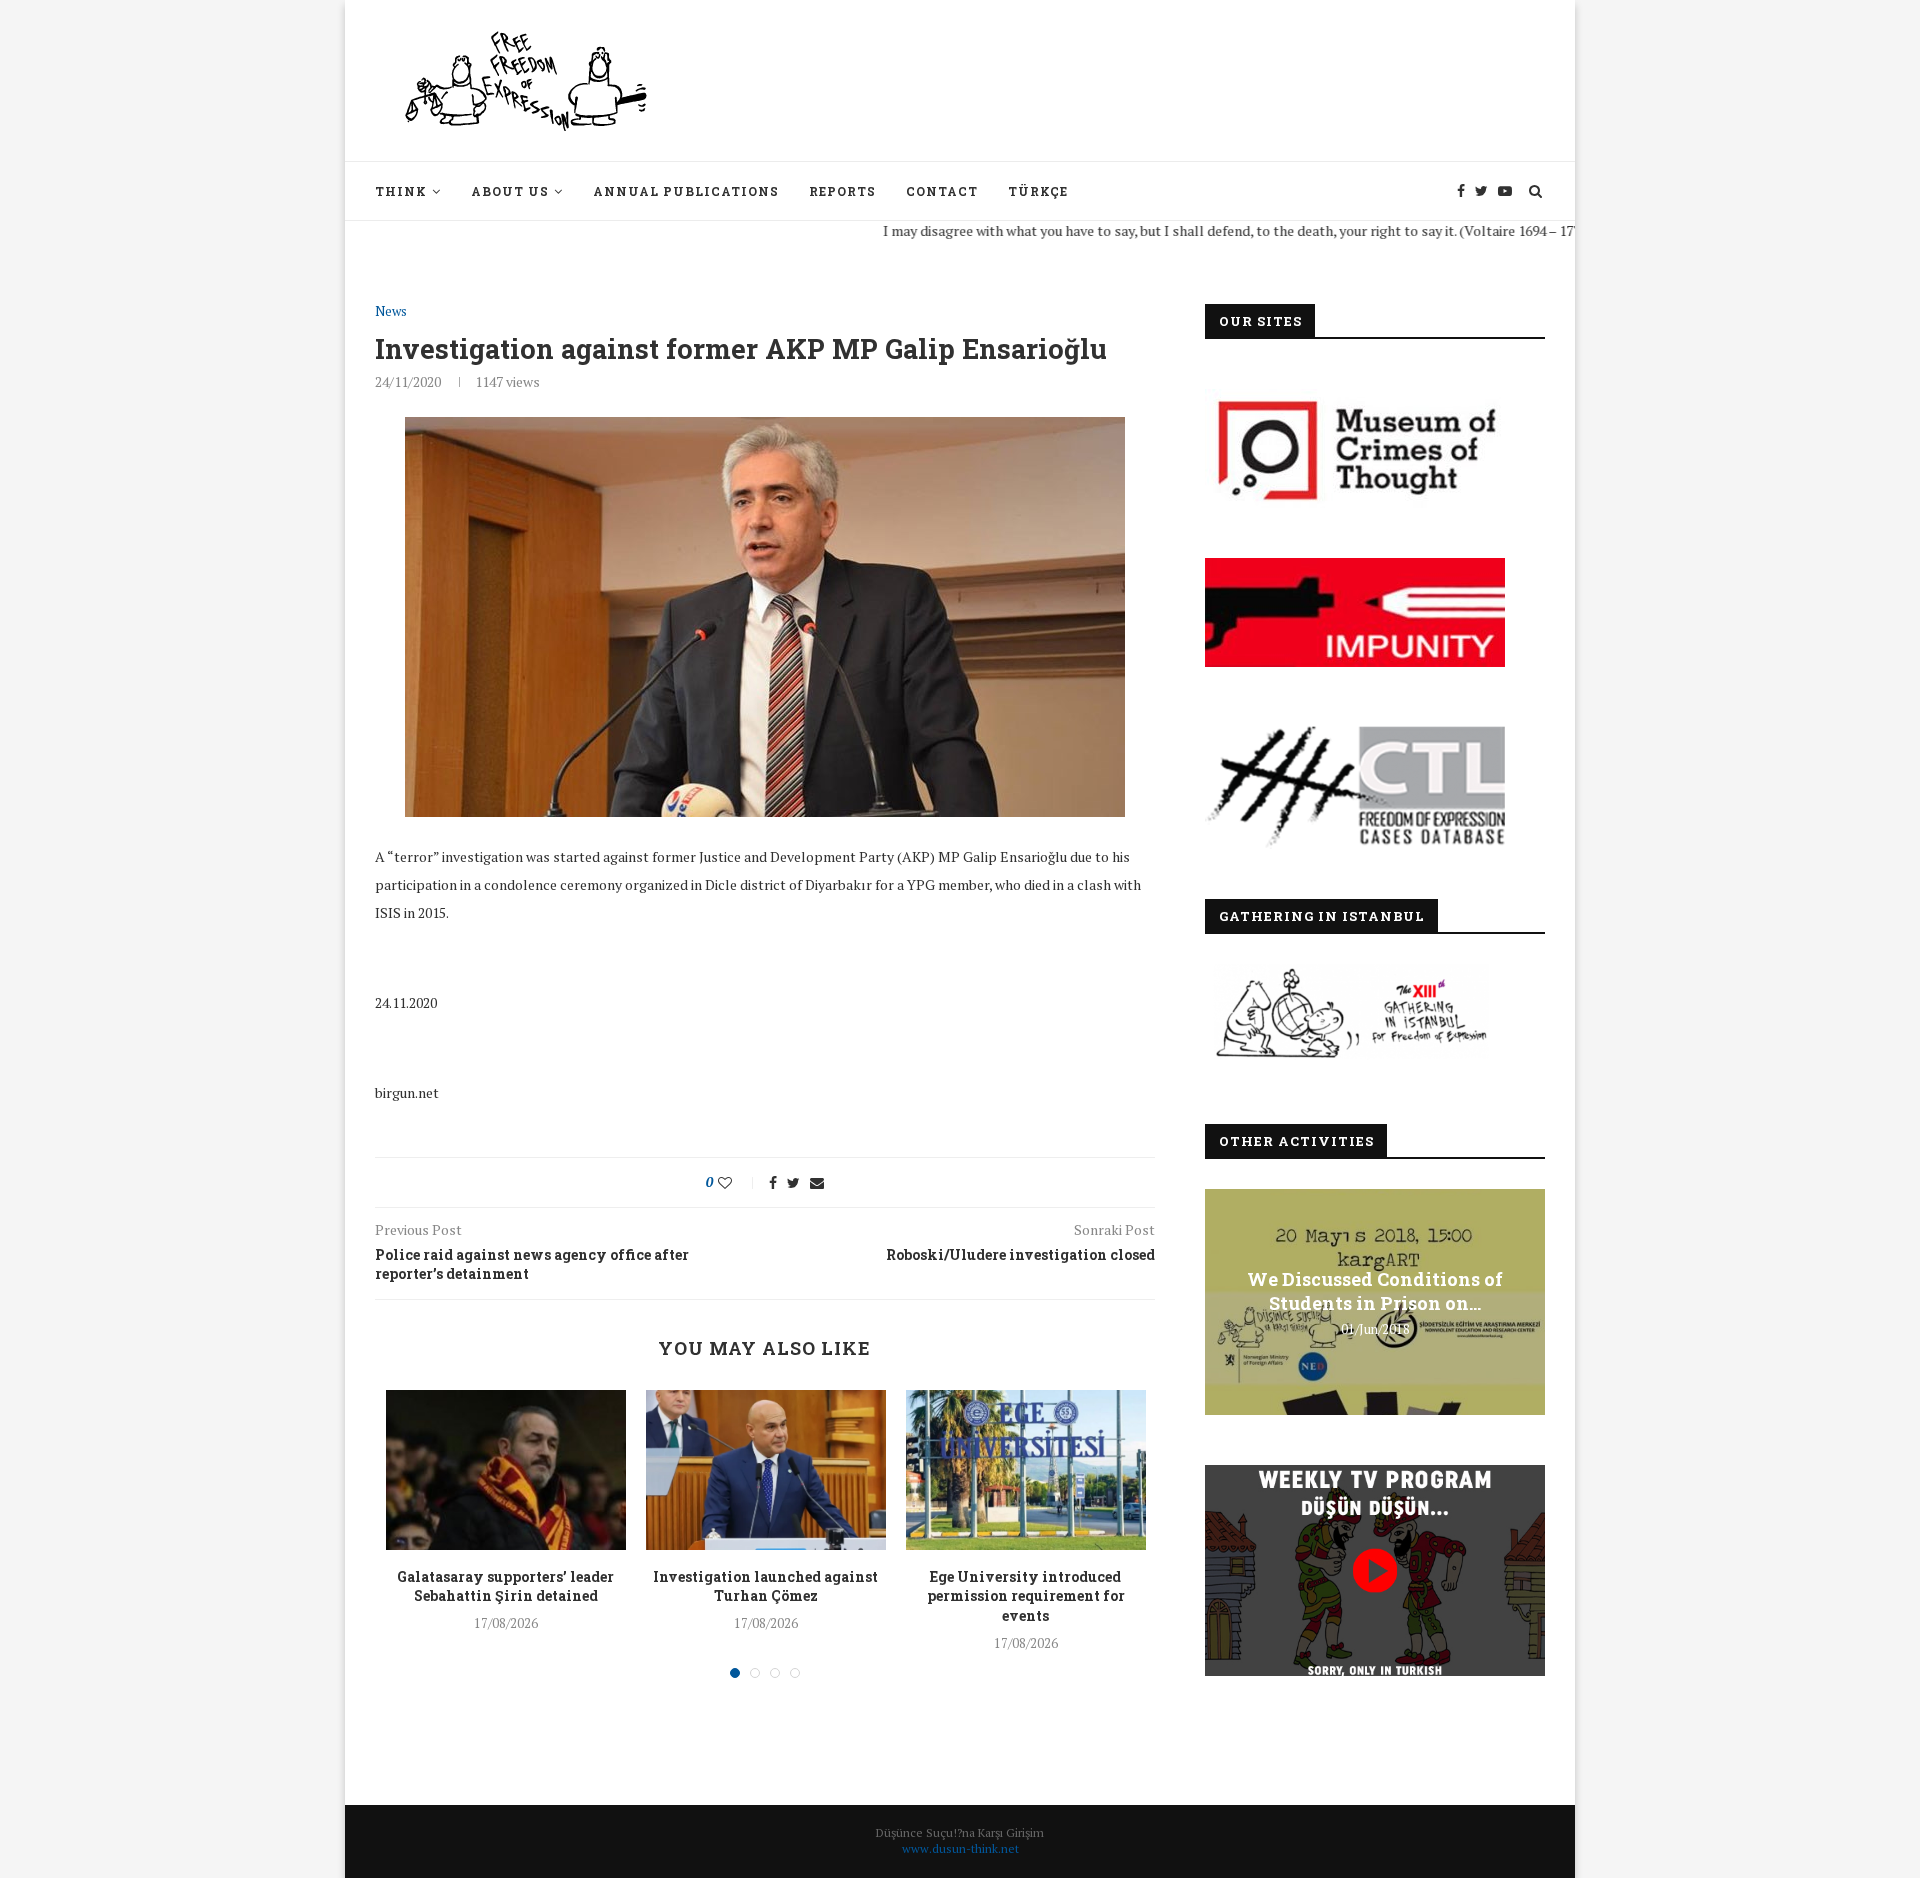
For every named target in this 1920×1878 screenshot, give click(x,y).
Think (401, 191)
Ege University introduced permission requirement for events (1026, 1596)
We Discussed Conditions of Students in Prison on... (1375, 1291)
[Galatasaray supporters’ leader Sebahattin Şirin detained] (506, 1470)
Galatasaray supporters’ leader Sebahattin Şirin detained (505, 1586)
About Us (510, 191)
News (391, 312)
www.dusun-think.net (960, 1848)
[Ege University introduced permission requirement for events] (1026, 1470)
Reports (842, 191)
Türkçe (1038, 191)
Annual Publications (686, 191)
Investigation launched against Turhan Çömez (765, 1586)
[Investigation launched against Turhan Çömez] (766, 1470)
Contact (942, 191)
